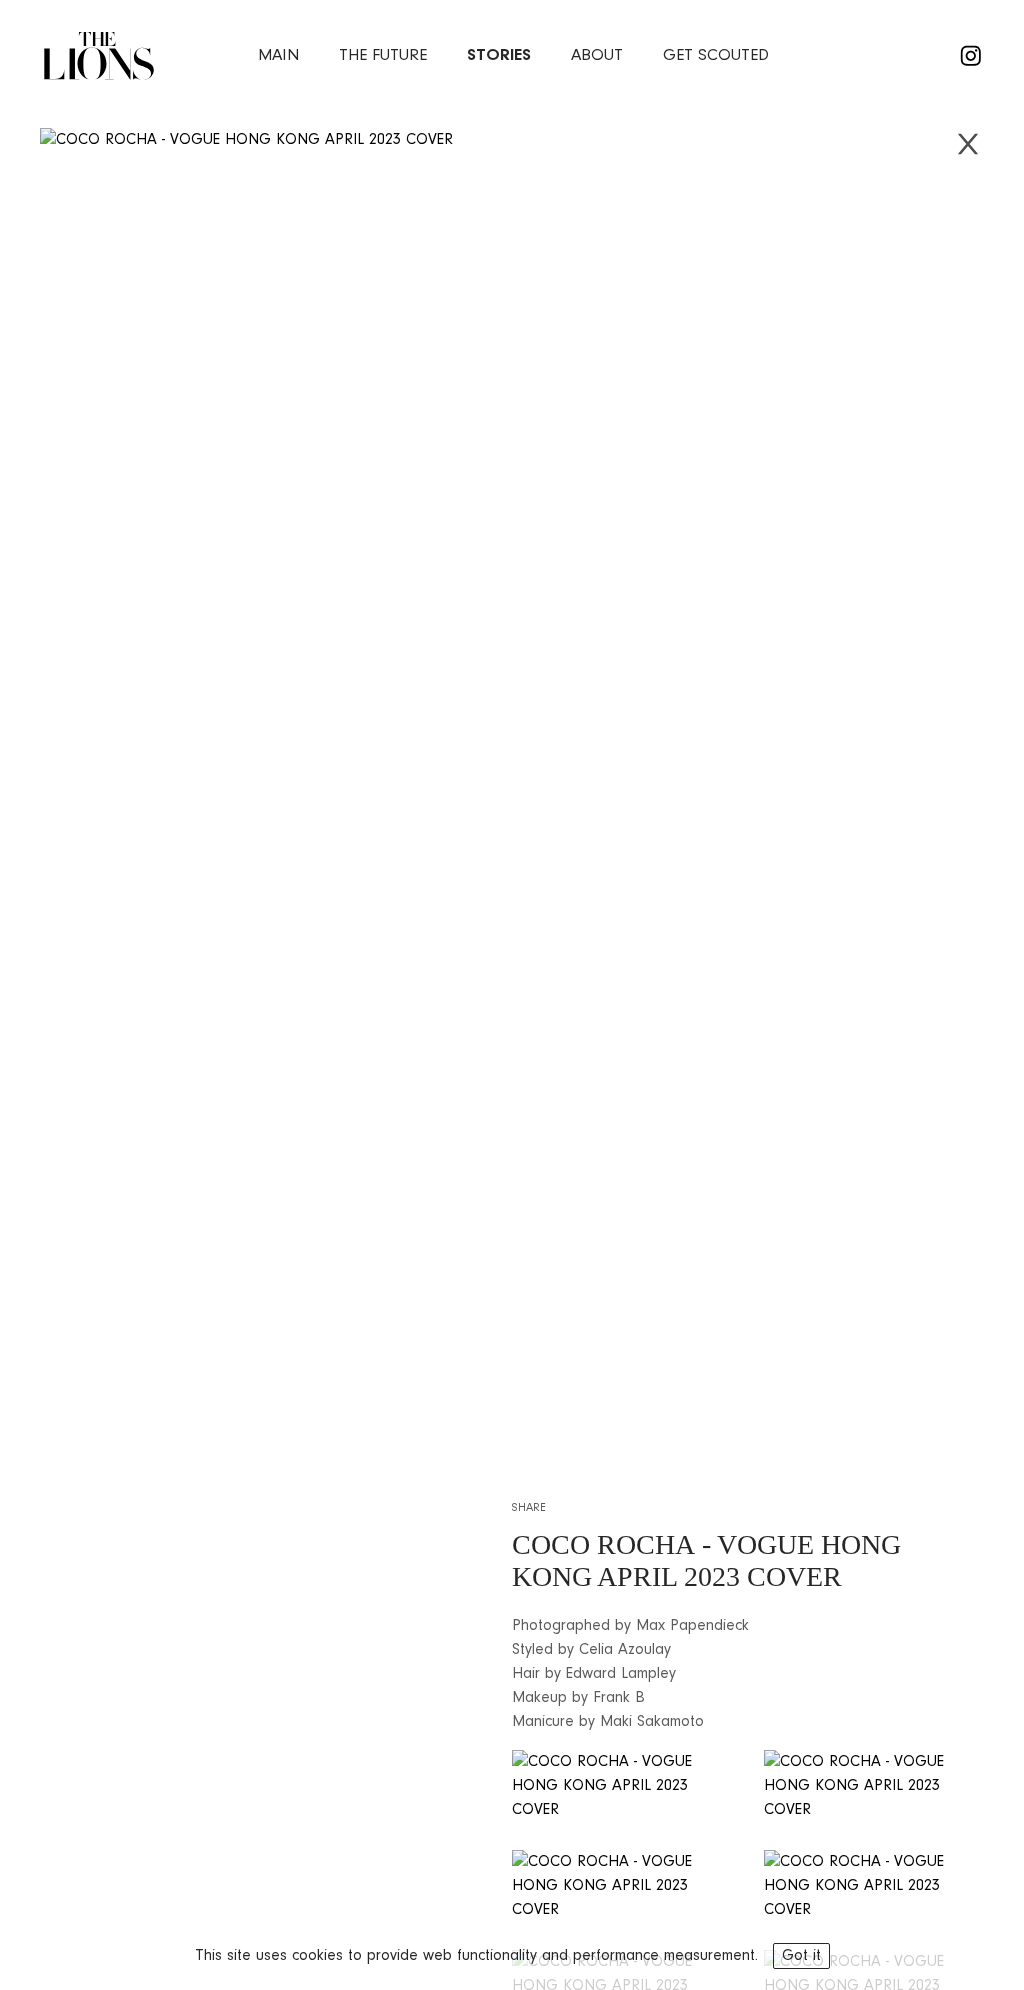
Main (278, 55)
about (597, 55)
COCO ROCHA (603, 1544)
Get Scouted (716, 55)
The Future (383, 55)
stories (499, 55)
